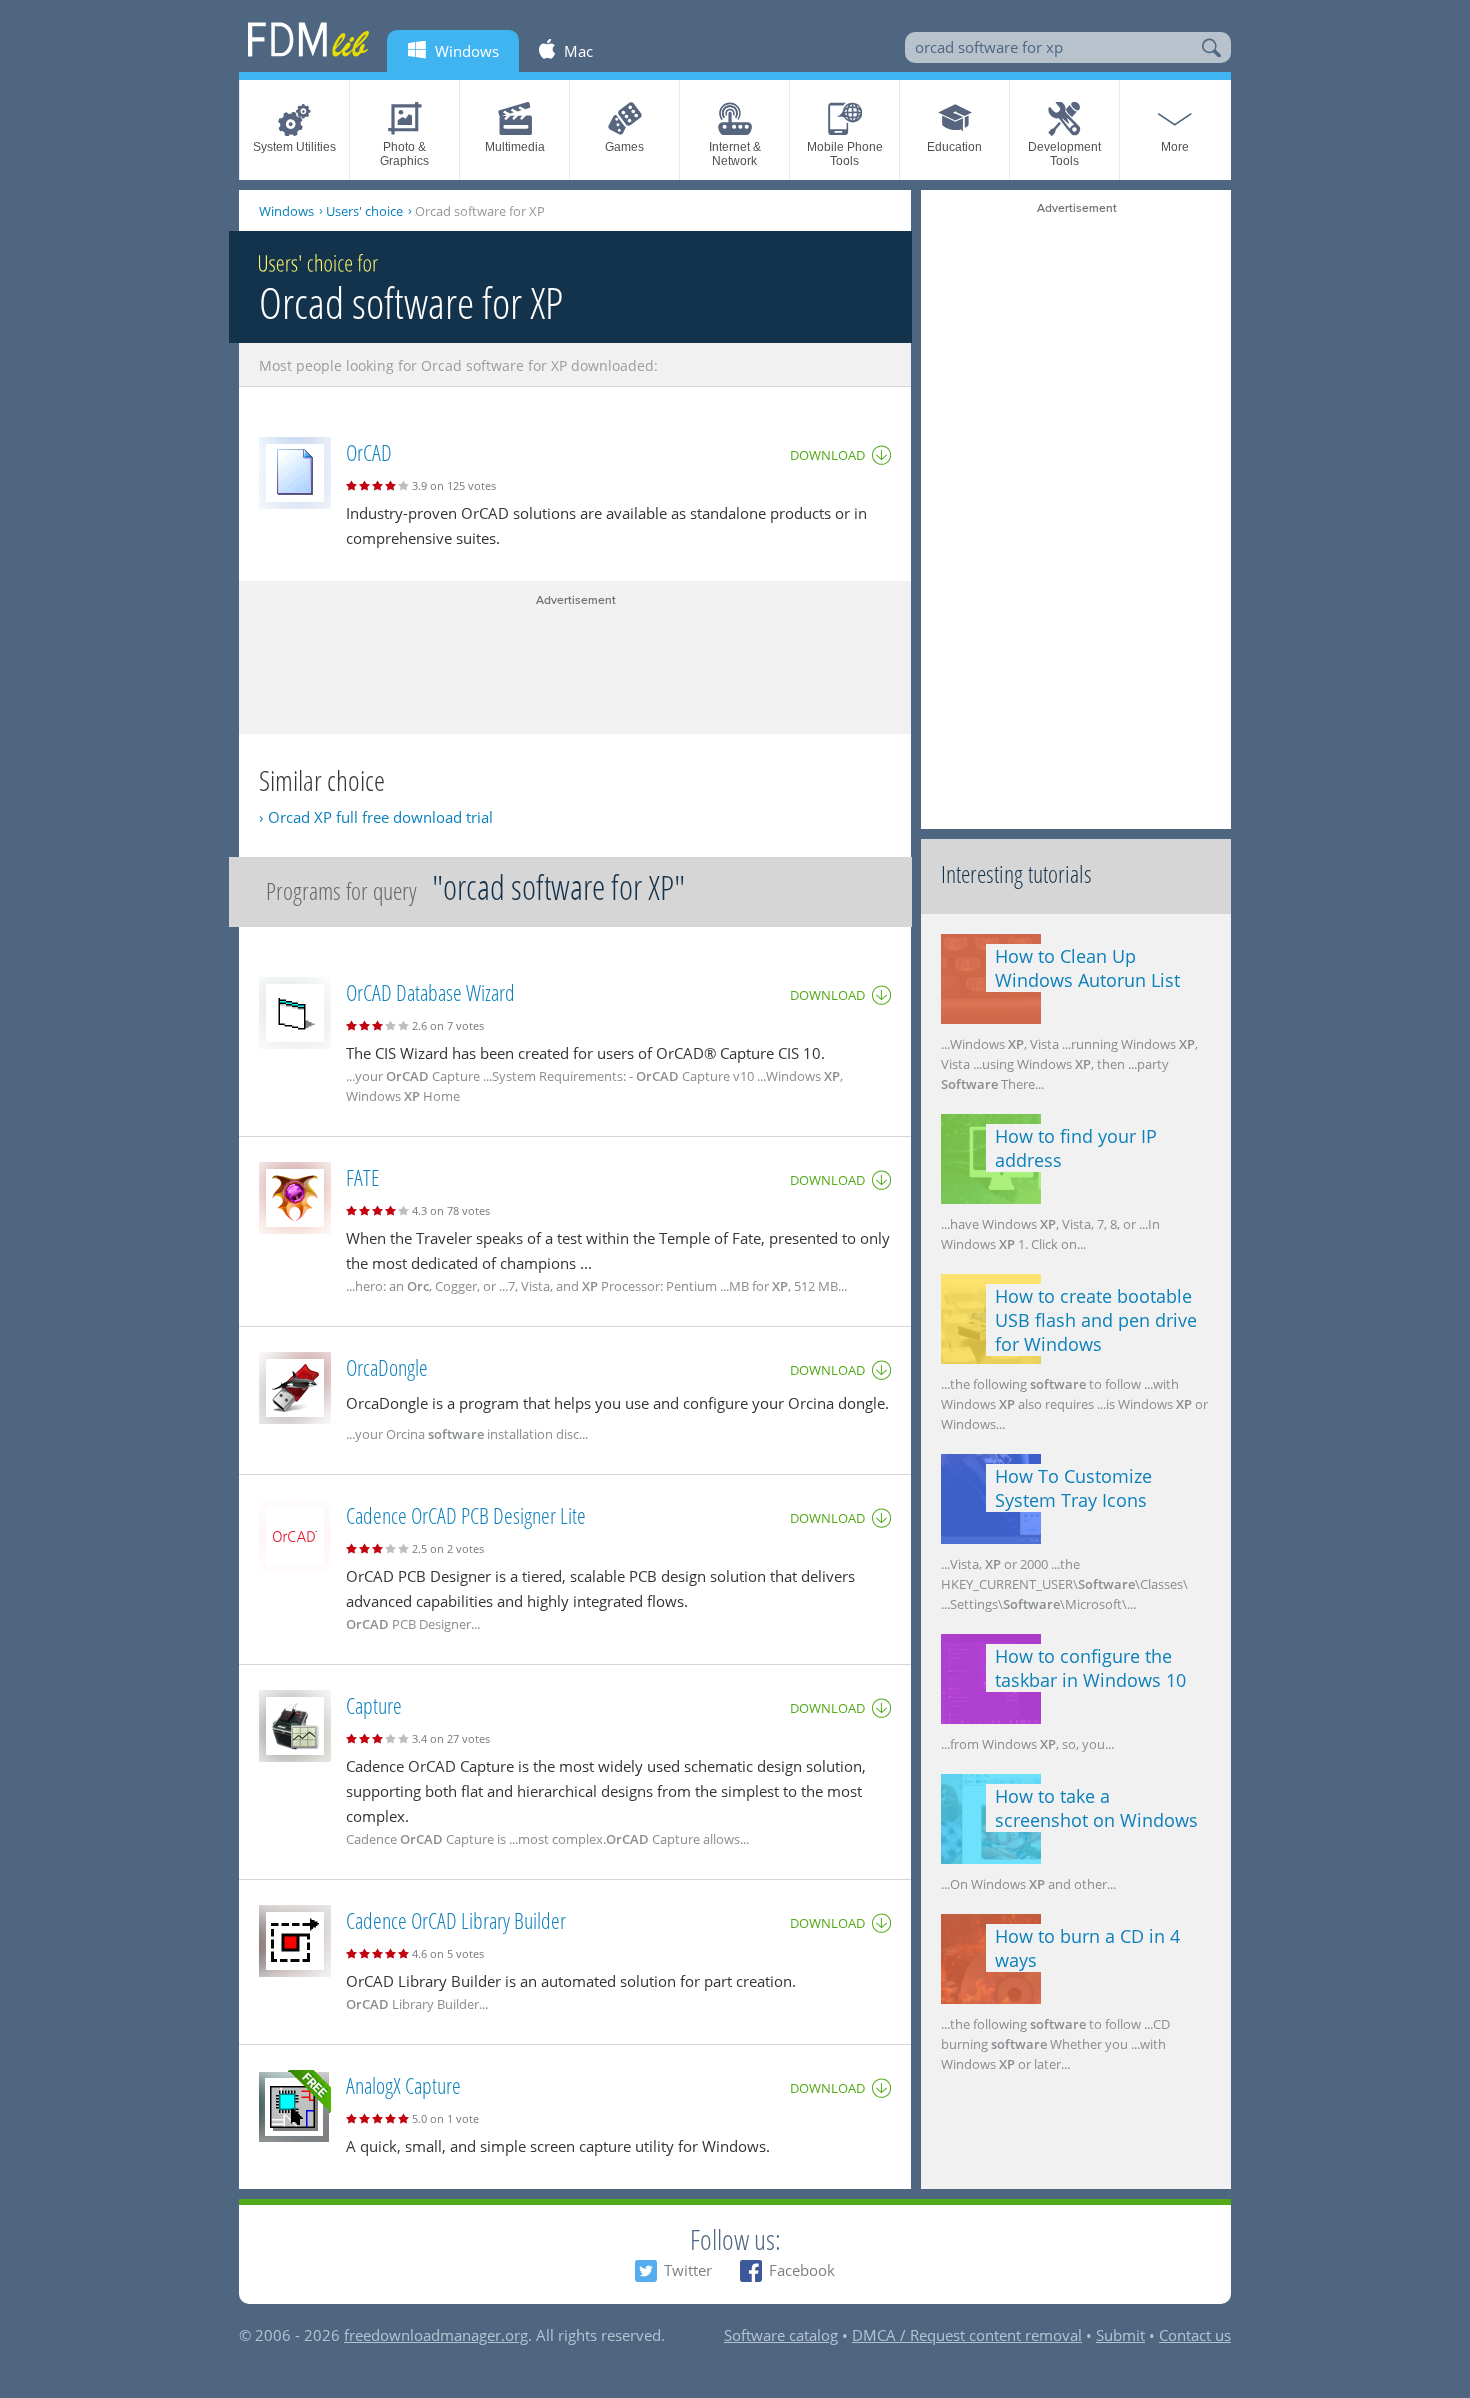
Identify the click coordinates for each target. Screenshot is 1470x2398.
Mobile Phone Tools (845, 154)
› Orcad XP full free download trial (376, 817)
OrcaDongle (387, 1367)
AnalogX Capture (403, 2085)
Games (624, 147)
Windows (286, 211)
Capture (374, 1705)
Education (954, 147)
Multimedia (515, 147)
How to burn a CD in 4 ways (1087, 1948)
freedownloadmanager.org (436, 2335)
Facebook (802, 2270)
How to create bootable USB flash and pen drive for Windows (1096, 1320)
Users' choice (364, 211)
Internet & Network (735, 154)
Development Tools (1064, 154)
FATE (362, 1177)
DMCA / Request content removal (967, 2335)
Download (827, 455)
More (1175, 147)
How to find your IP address (1076, 1148)
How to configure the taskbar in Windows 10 (1090, 1668)
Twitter (688, 2270)
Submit (1120, 2335)
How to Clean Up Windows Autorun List (1087, 968)
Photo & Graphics (404, 154)
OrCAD (369, 452)
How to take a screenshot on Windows (1096, 1808)
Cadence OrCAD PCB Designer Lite (466, 1515)
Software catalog (781, 2335)
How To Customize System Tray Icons (1073, 1488)
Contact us (1195, 2335)
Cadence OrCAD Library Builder (456, 1920)
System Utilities (294, 147)
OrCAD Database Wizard (430, 992)
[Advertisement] (575, 659)
